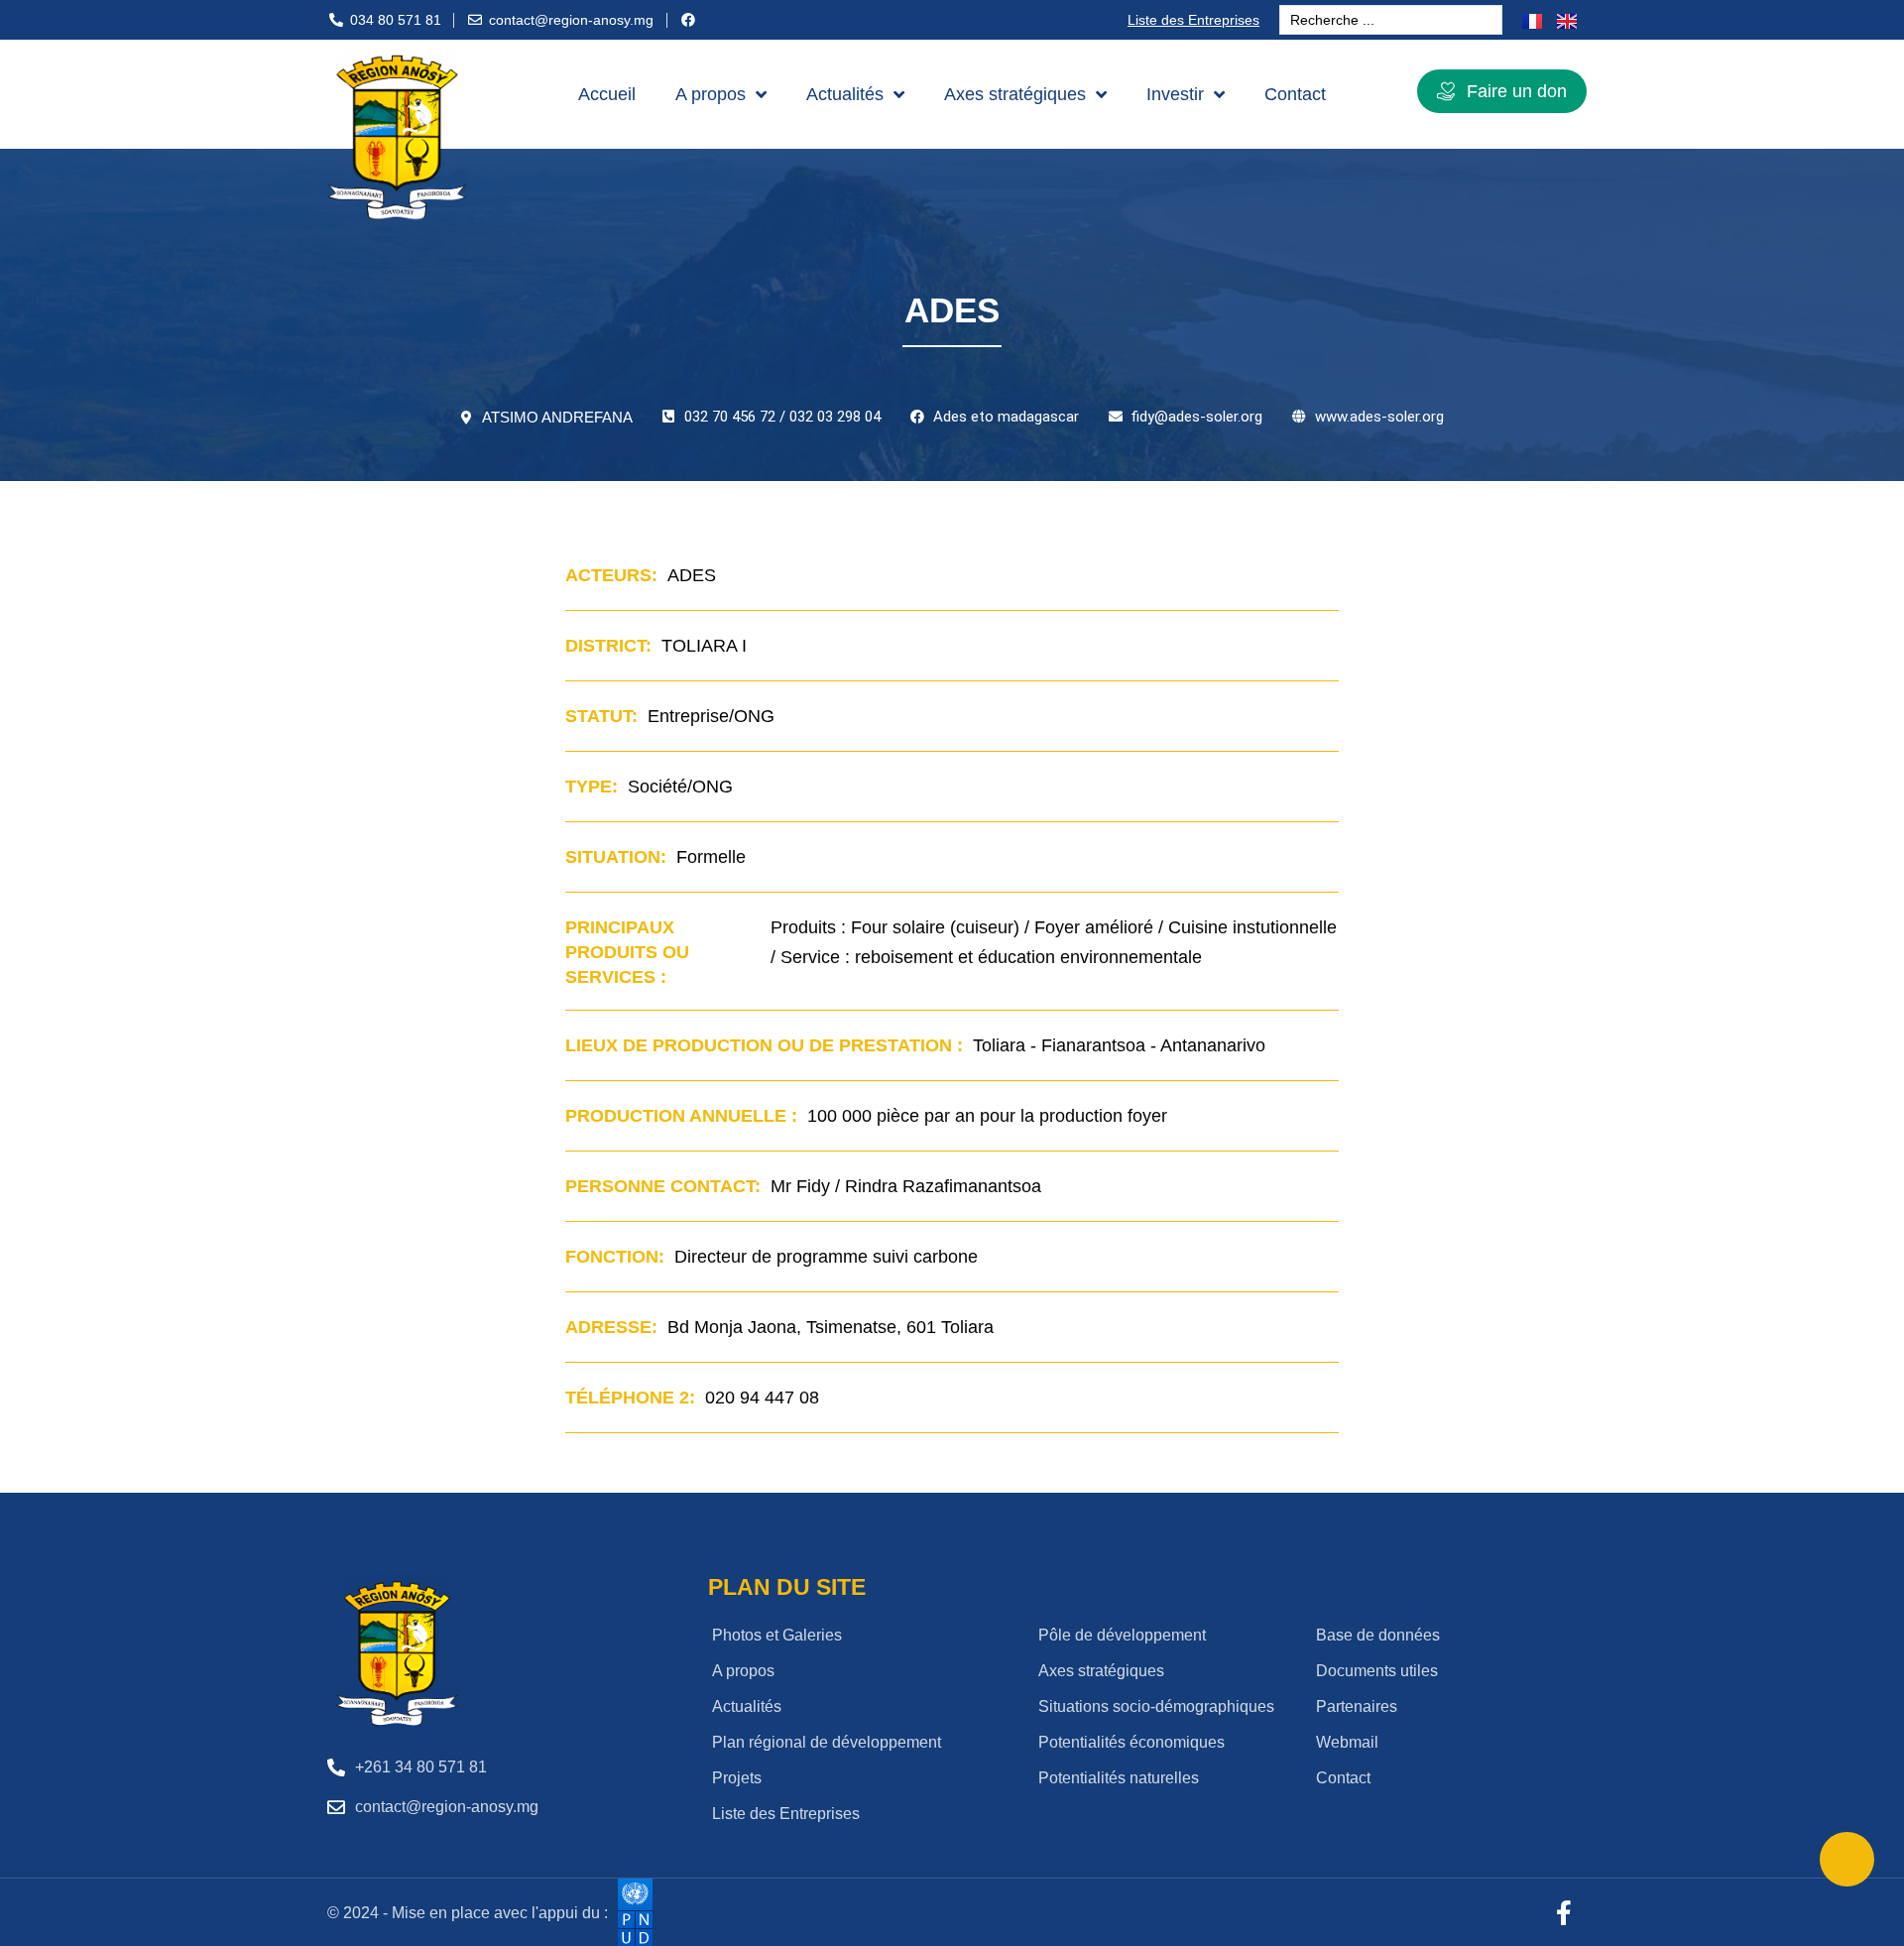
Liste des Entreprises (1193, 20)
